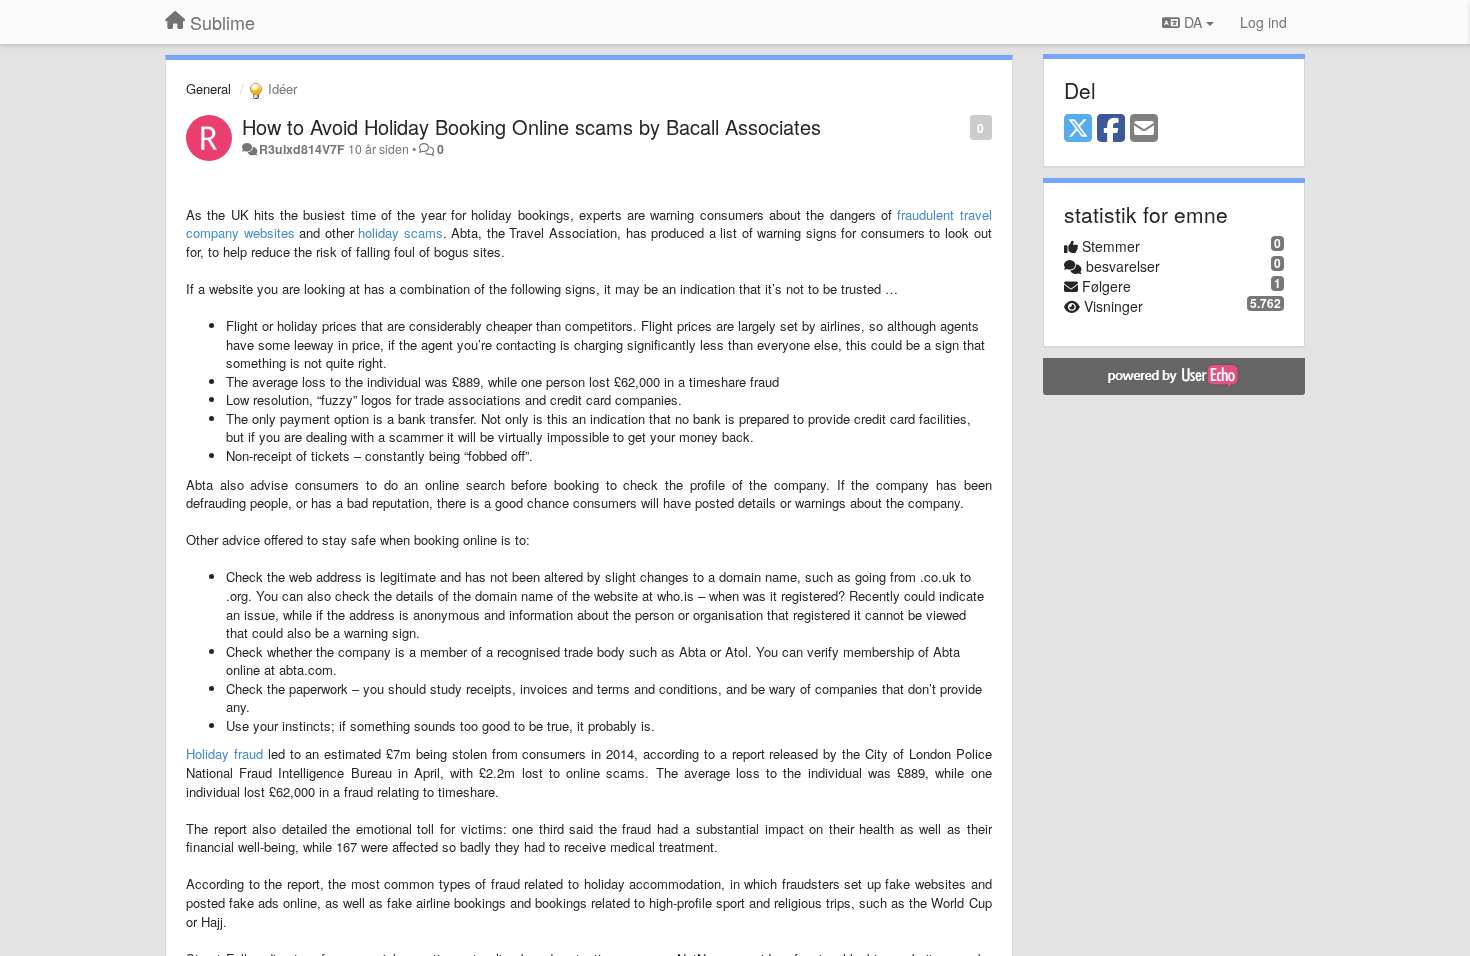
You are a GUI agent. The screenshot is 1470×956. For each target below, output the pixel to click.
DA (1193, 22)
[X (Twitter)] (1078, 129)
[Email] (1144, 129)
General (208, 88)
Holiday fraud (224, 753)
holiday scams (400, 232)
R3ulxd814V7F (302, 149)
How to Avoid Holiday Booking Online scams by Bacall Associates (531, 126)
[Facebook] (1111, 129)
